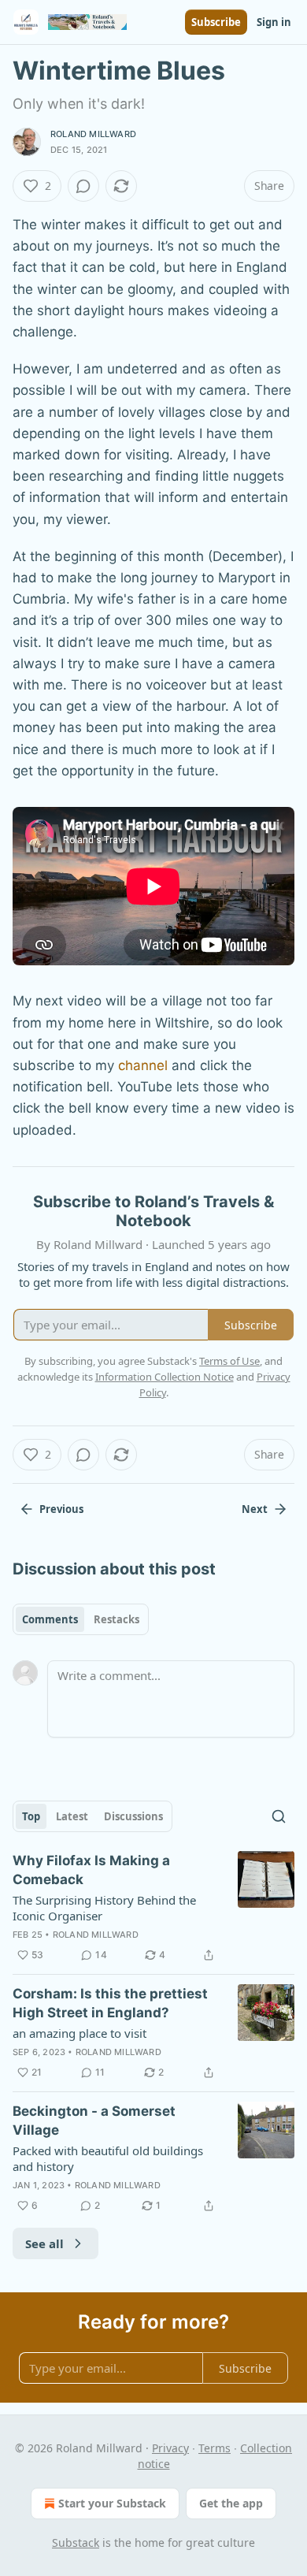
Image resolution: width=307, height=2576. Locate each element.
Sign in (274, 22)
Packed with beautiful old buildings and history (108, 2158)
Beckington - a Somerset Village (94, 2121)
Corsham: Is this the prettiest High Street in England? (110, 2003)
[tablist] (81, 1619)
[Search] (279, 1816)
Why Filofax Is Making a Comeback (91, 1870)
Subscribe (216, 22)
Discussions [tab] (133, 1816)
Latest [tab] (72, 1816)
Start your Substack (112, 2503)
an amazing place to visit (80, 2033)
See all (44, 2243)
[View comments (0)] (83, 186)
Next (255, 1509)
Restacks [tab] (117, 1619)
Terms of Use (229, 1361)
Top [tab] (31, 1816)
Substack (76, 2543)
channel (143, 1065)
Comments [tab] (50, 1619)
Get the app (231, 2503)
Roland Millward (93, 134)
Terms (215, 2448)
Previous (61, 1509)
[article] (153, 1908)
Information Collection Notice (165, 1377)
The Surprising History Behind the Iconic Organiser (104, 1908)
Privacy (170, 2448)
